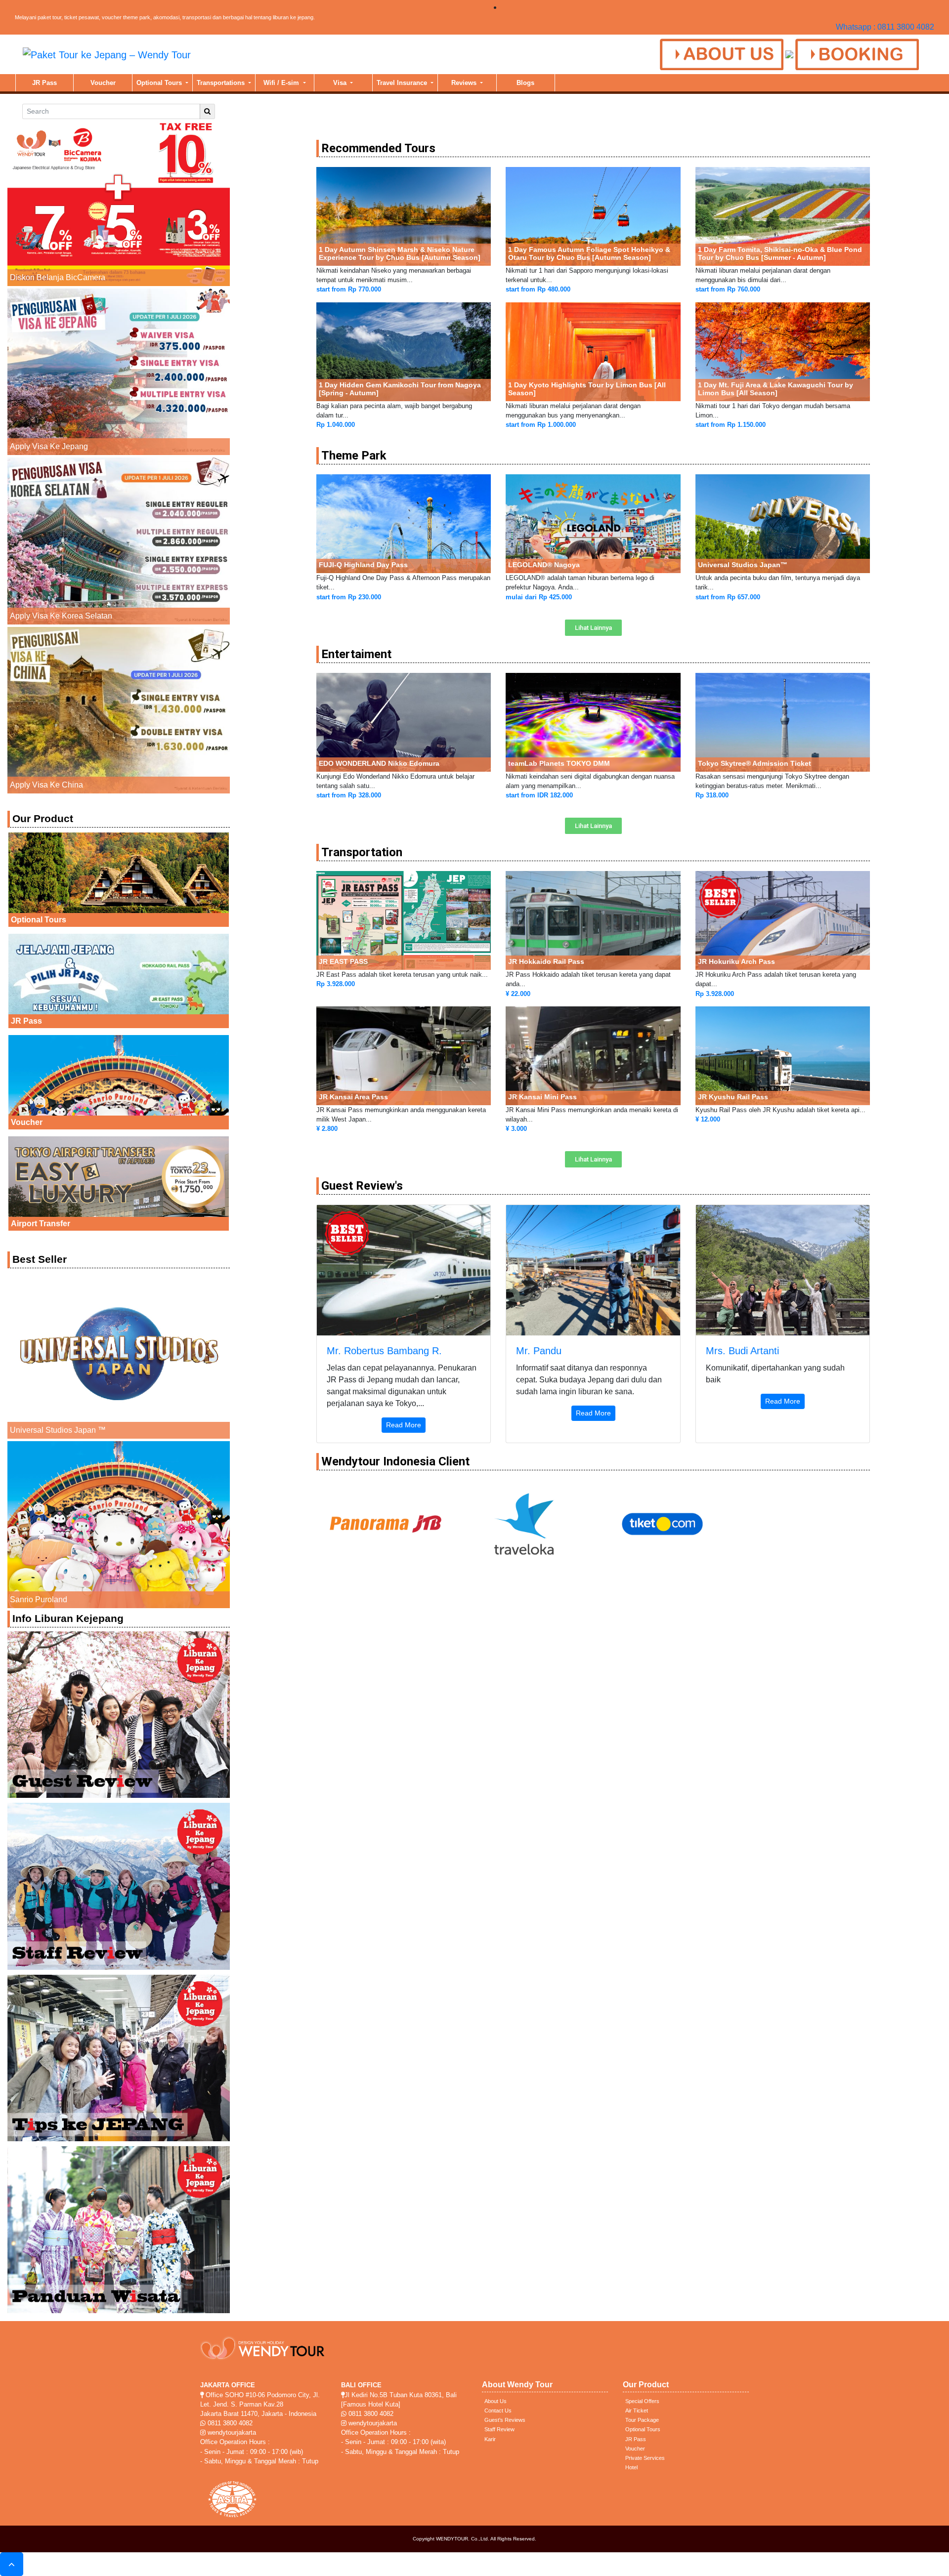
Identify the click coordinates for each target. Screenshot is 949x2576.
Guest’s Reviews (505, 2420)
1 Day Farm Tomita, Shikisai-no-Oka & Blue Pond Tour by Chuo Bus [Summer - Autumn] (780, 253)
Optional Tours (160, 83)
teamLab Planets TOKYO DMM (559, 763)
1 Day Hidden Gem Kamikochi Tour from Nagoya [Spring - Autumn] (400, 389)
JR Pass (44, 83)
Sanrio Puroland (39, 1600)
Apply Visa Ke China (46, 785)
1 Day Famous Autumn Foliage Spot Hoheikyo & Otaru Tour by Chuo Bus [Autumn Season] (589, 253)
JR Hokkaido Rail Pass (546, 961)
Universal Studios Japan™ (743, 565)
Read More (404, 1425)
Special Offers (642, 2401)
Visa (341, 83)
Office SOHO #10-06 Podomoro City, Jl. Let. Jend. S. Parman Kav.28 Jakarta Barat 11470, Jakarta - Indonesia (260, 2404)
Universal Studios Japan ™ (58, 1430)
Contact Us (498, 2410)
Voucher (103, 83)
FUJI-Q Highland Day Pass (363, 565)
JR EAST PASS (343, 961)
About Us (496, 2401)
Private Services (645, 2458)
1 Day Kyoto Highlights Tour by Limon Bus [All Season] (587, 389)
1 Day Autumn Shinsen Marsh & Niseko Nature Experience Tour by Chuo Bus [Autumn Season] (400, 253)
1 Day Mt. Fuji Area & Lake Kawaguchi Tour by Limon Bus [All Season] (776, 389)
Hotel (631, 2467)
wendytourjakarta (231, 2432)
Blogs (525, 83)
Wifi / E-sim (282, 83)
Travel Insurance (403, 83)
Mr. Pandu (539, 1351)
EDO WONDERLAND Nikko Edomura (379, 763)
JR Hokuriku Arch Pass (736, 961)
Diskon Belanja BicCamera (58, 277)
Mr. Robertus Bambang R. (384, 1351)
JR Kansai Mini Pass (542, 1097)
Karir (490, 2439)
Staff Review (499, 2429)
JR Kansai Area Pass (353, 1097)
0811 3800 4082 (229, 2423)
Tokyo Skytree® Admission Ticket (755, 763)
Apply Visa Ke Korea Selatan (61, 616)
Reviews (465, 83)
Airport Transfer (41, 1224)
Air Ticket (637, 2410)
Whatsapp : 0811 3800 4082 (885, 27)
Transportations (222, 83)
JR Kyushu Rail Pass (733, 1097)
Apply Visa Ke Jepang (49, 446)
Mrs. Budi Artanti (742, 1351)
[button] (593, 628)
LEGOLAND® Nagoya (544, 565)
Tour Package (642, 2420)
